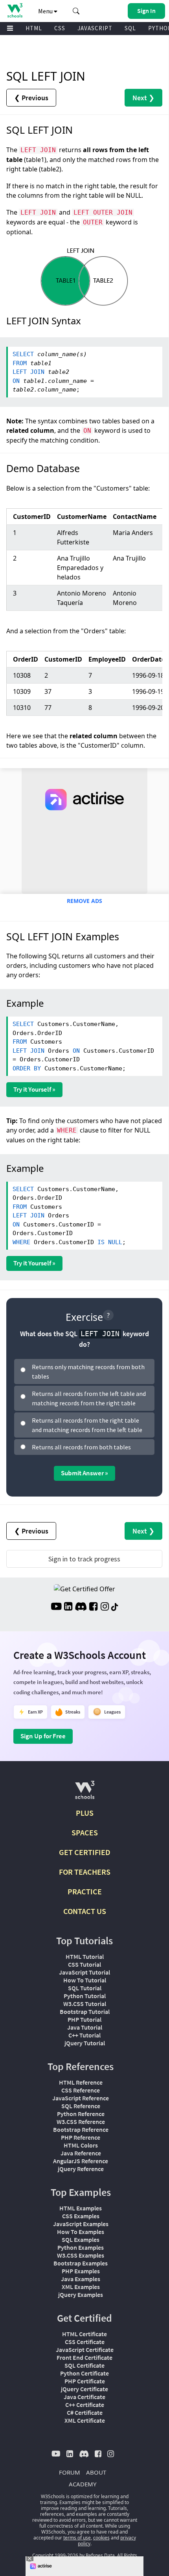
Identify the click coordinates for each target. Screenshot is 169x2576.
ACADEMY (83, 2484)
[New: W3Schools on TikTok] (115, 1607)
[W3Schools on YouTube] (56, 1607)
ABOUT (96, 2472)
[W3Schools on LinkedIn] (68, 1607)
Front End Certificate (84, 2357)
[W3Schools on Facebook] (93, 1607)
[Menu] (10, 28)
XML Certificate (85, 2420)
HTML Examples (81, 2208)
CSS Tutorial (84, 1964)
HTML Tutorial (85, 1956)
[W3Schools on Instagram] (105, 1607)
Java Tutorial (85, 2027)
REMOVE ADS (84, 901)
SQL (130, 28)
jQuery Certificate (84, 2389)
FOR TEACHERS (85, 1872)
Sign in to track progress (84, 1559)
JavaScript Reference (81, 2098)
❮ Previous (31, 98)
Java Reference (81, 2153)
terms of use (77, 2538)
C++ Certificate (85, 2405)
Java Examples (81, 2279)
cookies (101, 2538)
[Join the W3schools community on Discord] (81, 1607)
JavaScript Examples (81, 2224)
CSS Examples (81, 2216)
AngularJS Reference (81, 2161)
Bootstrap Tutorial (85, 2012)
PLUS (85, 1813)
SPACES (85, 1832)
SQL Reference (81, 2106)
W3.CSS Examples (81, 2255)
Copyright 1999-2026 (55, 2555)
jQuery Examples (81, 2295)
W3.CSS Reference (81, 2122)
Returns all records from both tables (81, 1447)
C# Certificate (85, 2412)
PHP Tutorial (84, 2019)
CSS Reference (81, 2090)
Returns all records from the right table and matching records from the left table (87, 1425)
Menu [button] (46, 11)
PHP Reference (81, 2137)
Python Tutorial (85, 1996)
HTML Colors (81, 2145)
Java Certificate (84, 2397)
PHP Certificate (85, 2381)
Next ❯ (143, 98)
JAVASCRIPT (95, 28)
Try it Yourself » (34, 1089)
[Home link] (15, 10)
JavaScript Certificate (85, 2350)
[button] (76, 11)
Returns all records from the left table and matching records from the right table (89, 1398)
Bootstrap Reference (81, 2129)
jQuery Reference (81, 2169)
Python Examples (81, 2247)
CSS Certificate (85, 2342)
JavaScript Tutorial (84, 1972)
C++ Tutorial (84, 2035)
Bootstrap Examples (81, 2263)
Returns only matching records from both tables (88, 1372)
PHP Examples (81, 2271)
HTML (34, 28)
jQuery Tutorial (85, 2043)
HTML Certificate (84, 2334)
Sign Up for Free (43, 1736)
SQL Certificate (84, 2365)
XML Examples (81, 2287)
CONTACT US (85, 1911)
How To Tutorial (85, 1980)
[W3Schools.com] (85, 1793)
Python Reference (81, 2114)
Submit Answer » (84, 1473)
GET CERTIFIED (85, 1852)
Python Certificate (84, 2373)
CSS (60, 28)
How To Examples (81, 2232)
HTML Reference (81, 2082)
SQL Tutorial (85, 1988)
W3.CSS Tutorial (85, 2004)
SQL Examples (81, 2240)
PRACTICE (85, 1891)
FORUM (70, 2472)
